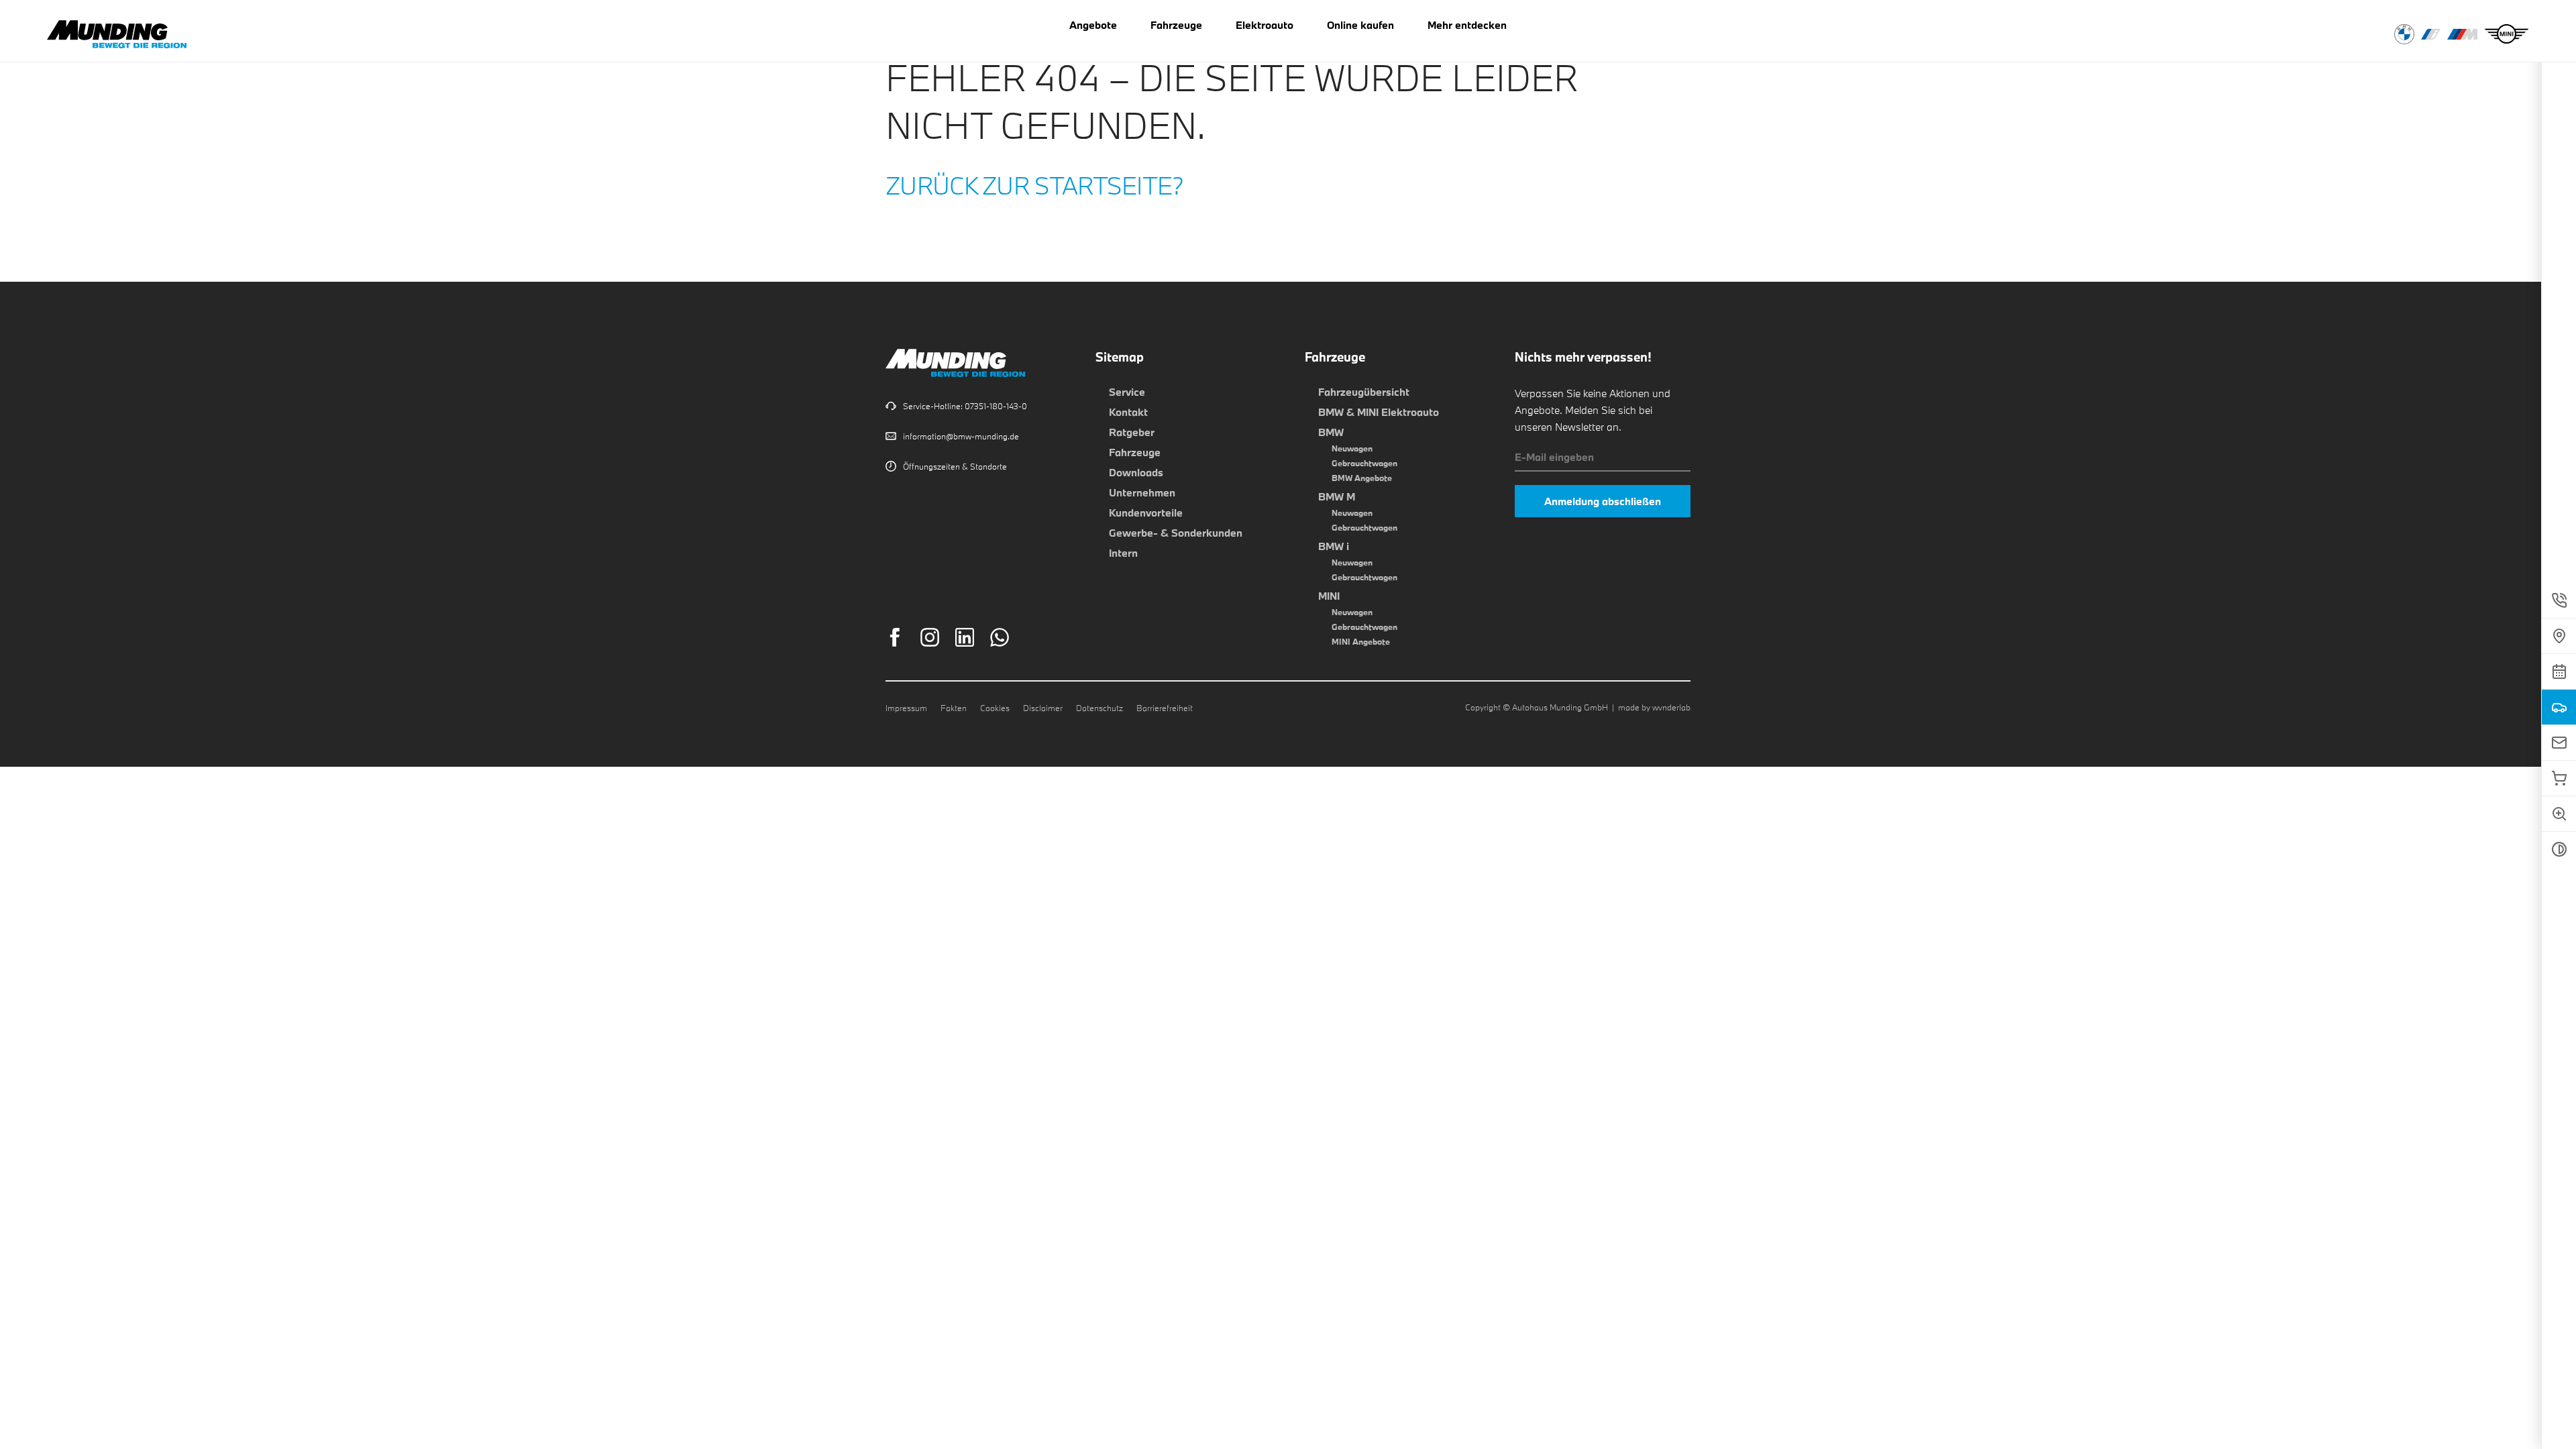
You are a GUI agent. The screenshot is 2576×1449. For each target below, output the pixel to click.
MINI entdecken (2507, 34)
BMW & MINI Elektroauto (1379, 412)
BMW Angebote (1362, 478)
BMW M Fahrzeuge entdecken (2462, 34)
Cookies (995, 708)
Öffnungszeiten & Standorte (955, 466)
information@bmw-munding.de (961, 436)
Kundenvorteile (1146, 513)
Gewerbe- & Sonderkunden (1176, 533)
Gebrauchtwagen (1364, 463)
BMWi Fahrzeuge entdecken (2431, 34)
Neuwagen (1352, 448)
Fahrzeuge (1135, 452)
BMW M (1337, 496)
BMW (1331, 432)
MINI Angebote (1361, 641)
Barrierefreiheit (1165, 708)
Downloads (1136, 472)
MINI (1329, 596)
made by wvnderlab (1654, 707)
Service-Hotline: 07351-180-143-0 (965, 406)
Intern (1123, 553)
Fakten (954, 708)
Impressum (906, 708)
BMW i (1334, 546)
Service (1127, 392)
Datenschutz (1099, 708)
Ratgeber (1132, 432)
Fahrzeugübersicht (1364, 392)
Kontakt (1128, 412)
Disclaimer (1043, 708)
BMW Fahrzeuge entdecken (2404, 34)
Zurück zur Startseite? (1035, 185)
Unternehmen (1142, 492)
